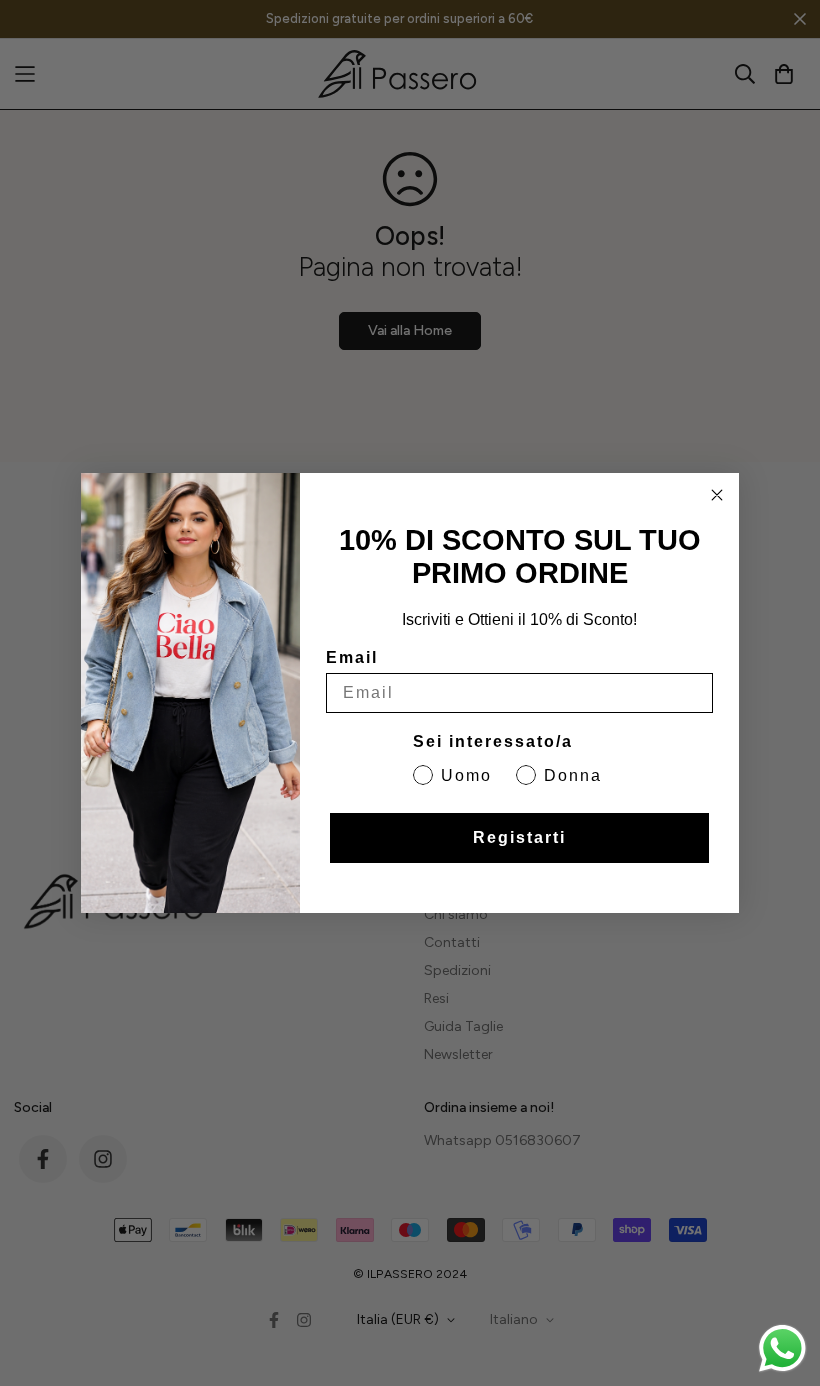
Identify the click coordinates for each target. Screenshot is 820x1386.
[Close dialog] (717, 495)
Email (352, 657)
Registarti (519, 837)
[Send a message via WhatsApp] (782, 1348)
